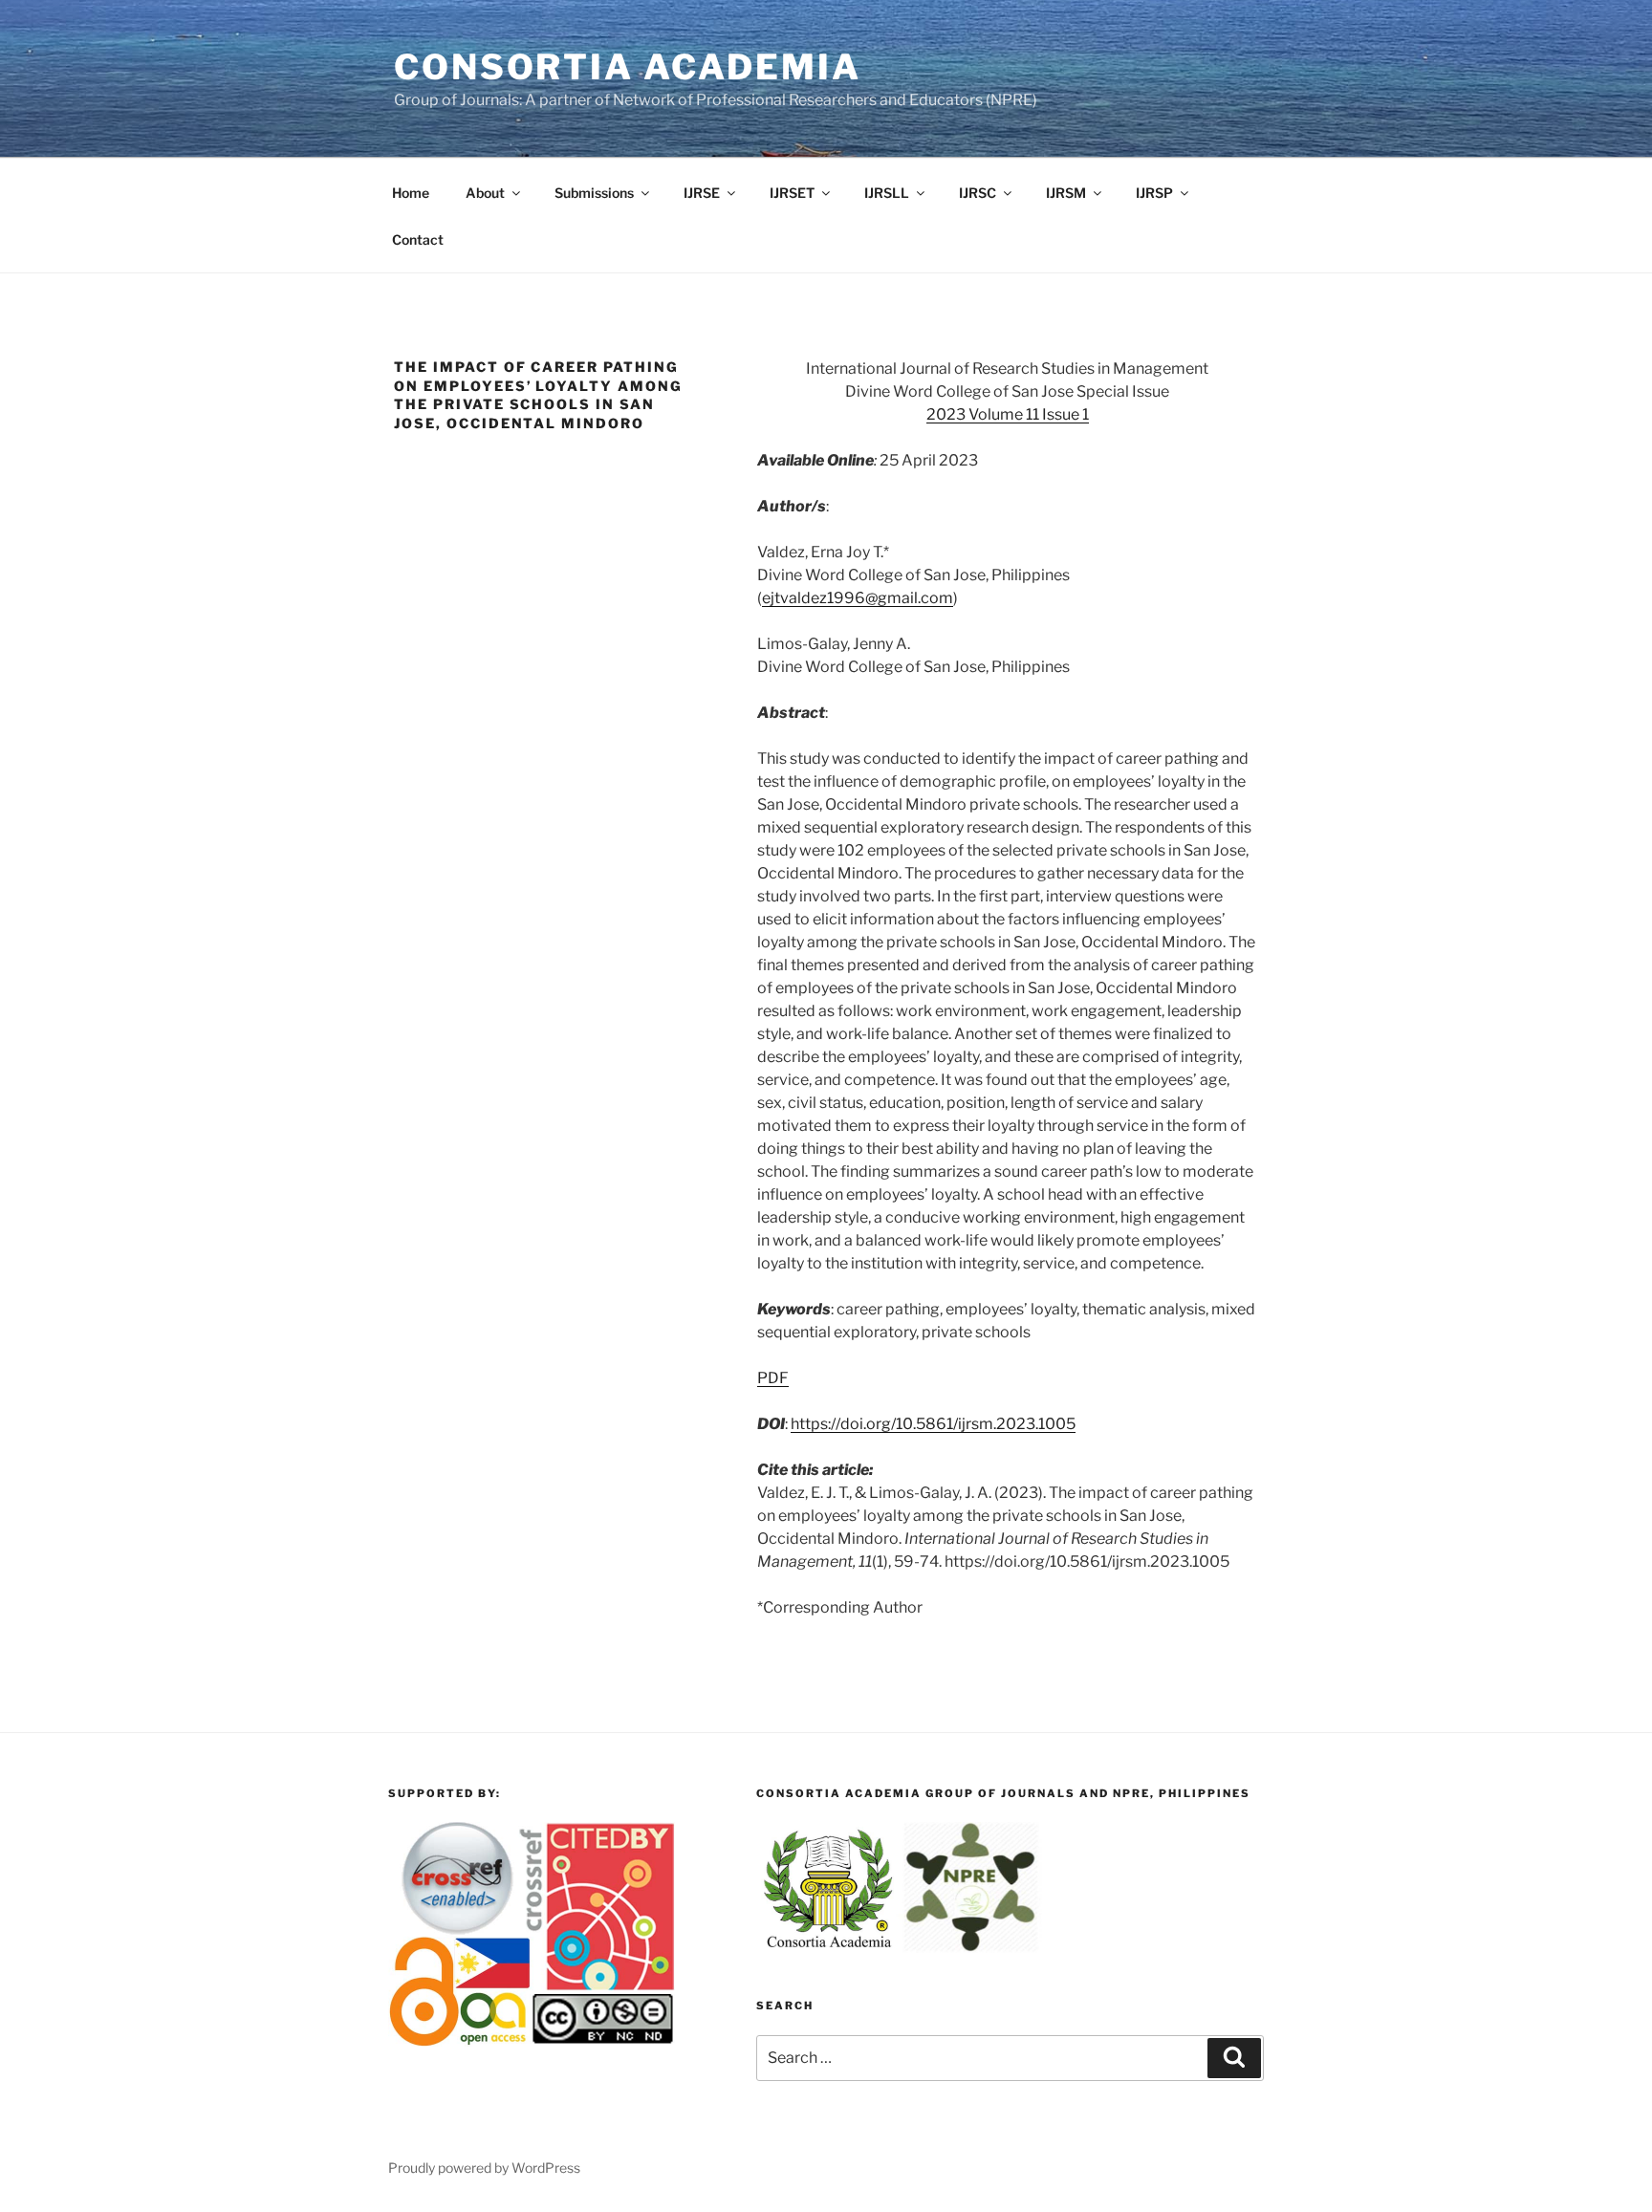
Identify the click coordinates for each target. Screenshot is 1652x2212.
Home (411, 193)
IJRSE (702, 193)
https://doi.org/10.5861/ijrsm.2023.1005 (933, 1424)
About (485, 193)
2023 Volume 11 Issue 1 (1008, 414)
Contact (418, 239)
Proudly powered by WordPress (484, 2168)
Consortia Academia (628, 67)
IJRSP (1154, 193)
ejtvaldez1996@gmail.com (858, 598)
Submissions (594, 193)
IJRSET (792, 193)
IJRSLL (887, 193)
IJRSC (978, 193)
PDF (773, 1378)
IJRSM (1066, 193)
